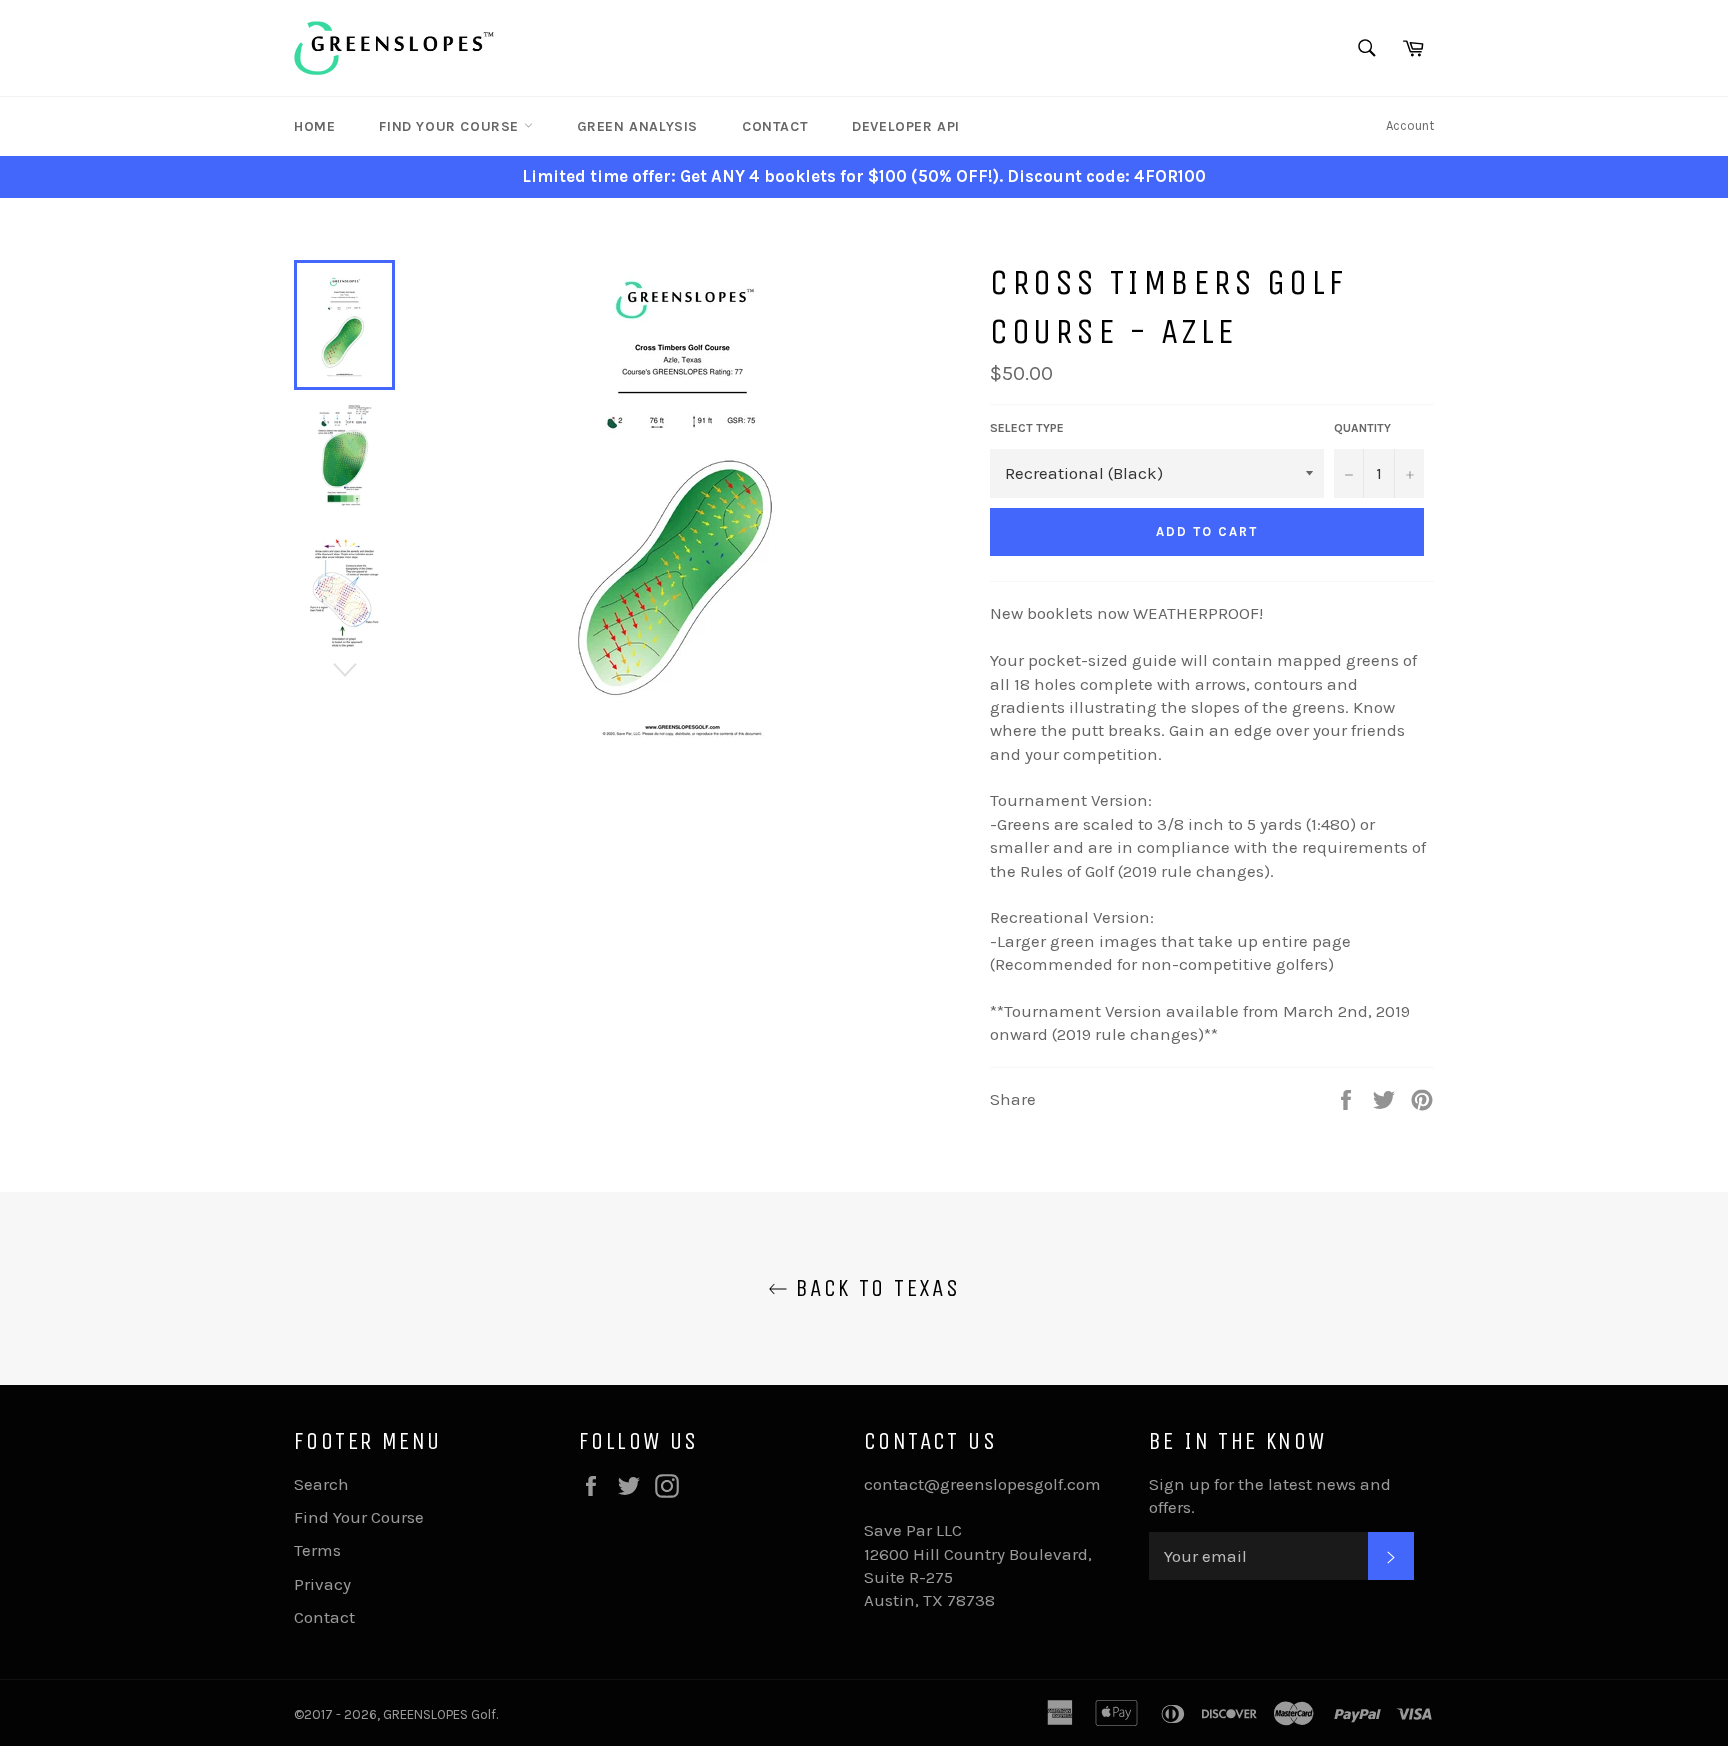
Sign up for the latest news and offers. (1270, 1495)
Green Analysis (637, 126)
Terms (317, 1550)
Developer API (906, 126)
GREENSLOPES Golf (439, 1714)
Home (314, 126)
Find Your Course (451, 126)
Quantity (1362, 428)
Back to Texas (874, 1288)
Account (1410, 125)
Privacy (322, 1584)
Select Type (1027, 428)
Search (321, 1484)
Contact (775, 126)
